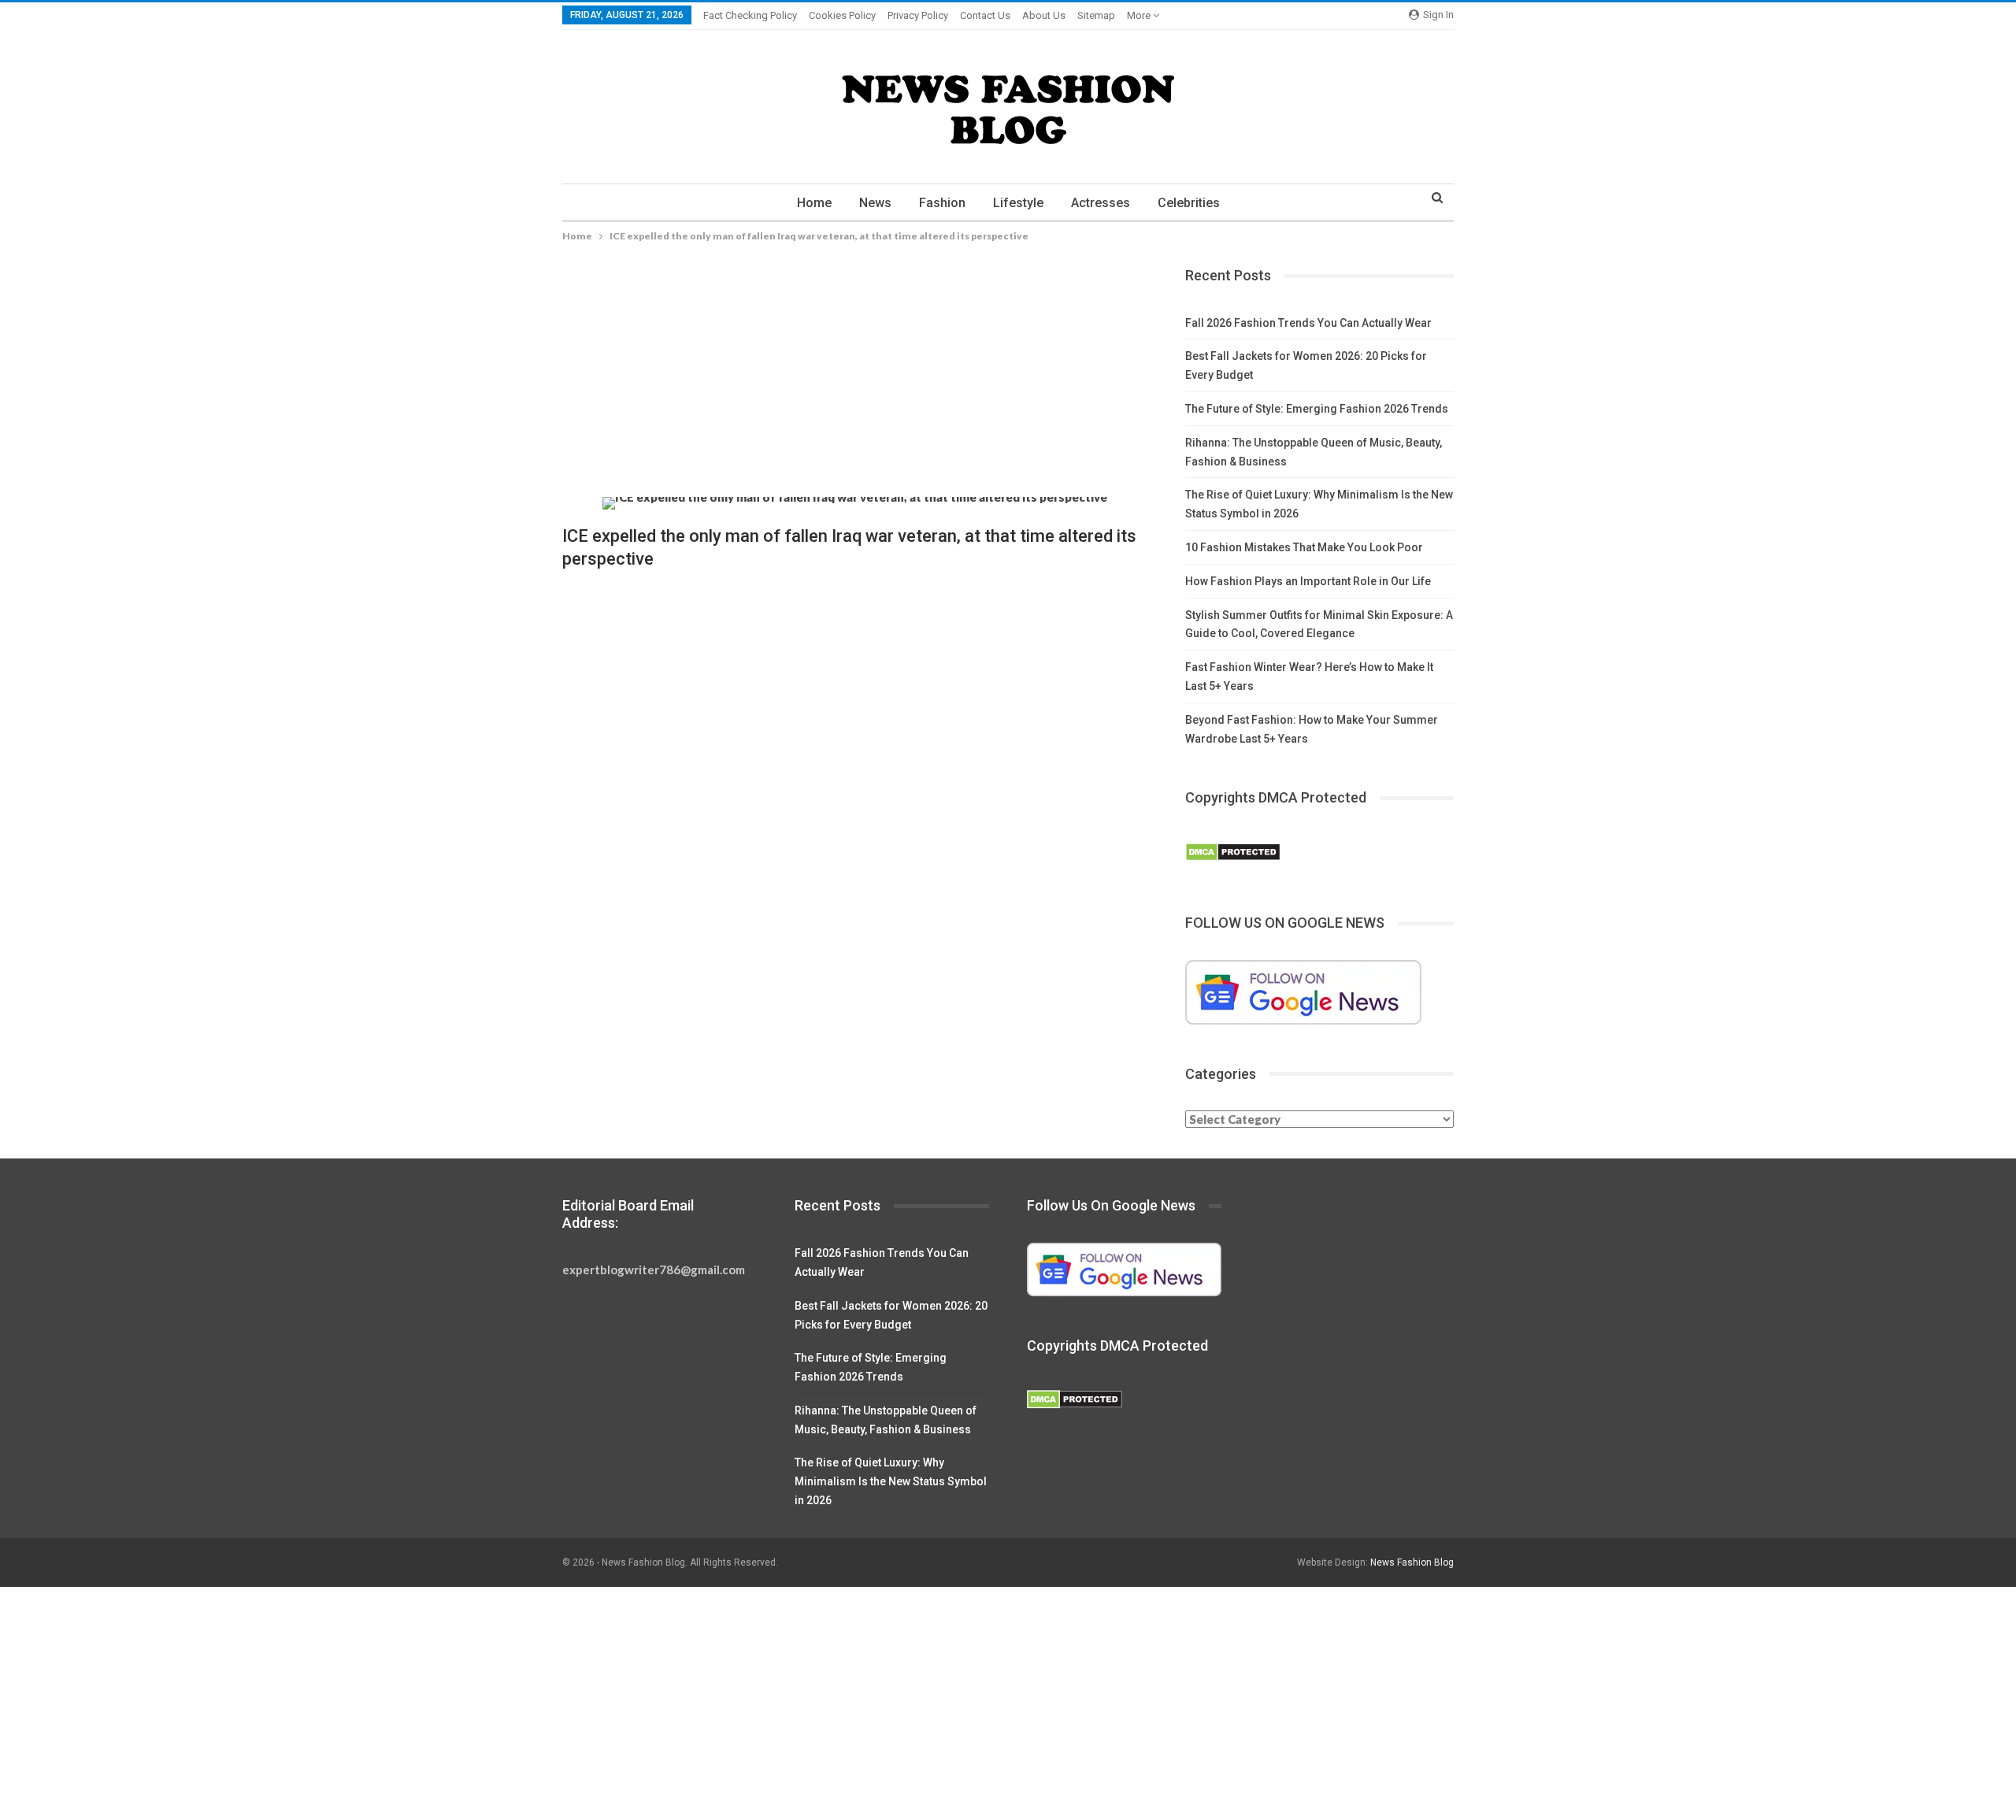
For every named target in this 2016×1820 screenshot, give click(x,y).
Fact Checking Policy (750, 15)
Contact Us (985, 15)
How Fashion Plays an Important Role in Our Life (1308, 581)
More (1140, 15)
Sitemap (1096, 15)
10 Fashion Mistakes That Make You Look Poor (1304, 547)
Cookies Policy (842, 15)
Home (814, 203)
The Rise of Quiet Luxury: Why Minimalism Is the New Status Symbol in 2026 (891, 1481)
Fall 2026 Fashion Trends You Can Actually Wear (1308, 323)
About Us (1044, 15)
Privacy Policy (918, 15)
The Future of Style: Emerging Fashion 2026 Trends (1317, 409)
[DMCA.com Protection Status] (1233, 852)
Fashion (942, 203)
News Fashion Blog (1412, 1562)
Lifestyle (1018, 203)
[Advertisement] (855, 380)
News (875, 203)
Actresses (1101, 203)
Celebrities (1189, 203)
